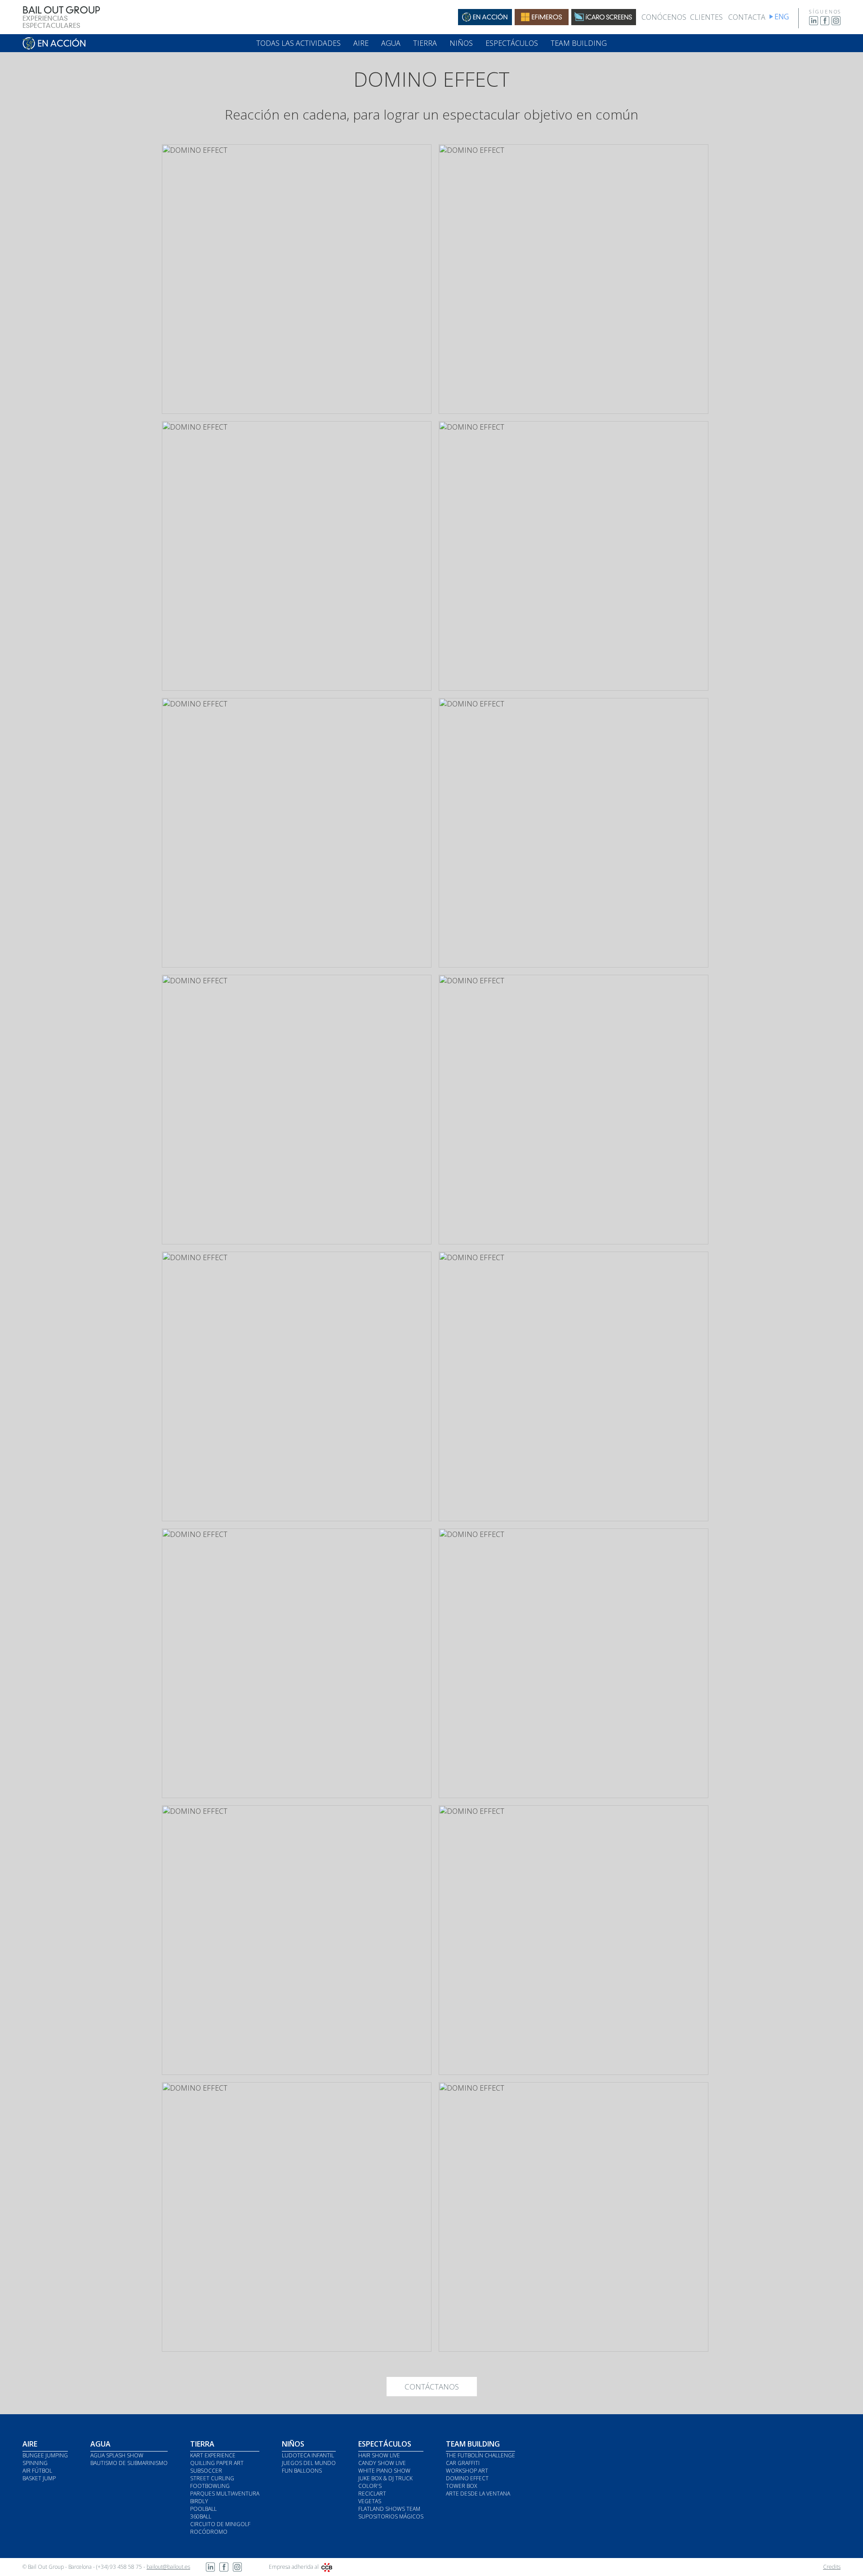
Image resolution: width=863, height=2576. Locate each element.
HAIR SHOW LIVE (379, 2455)
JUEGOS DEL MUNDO (309, 2463)
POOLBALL (203, 2509)
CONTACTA (747, 17)
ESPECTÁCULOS (512, 43)
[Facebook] (825, 23)
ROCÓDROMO (209, 2532)
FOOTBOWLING (210, 2486)
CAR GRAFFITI (463, 2463)
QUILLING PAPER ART (217, 2463)
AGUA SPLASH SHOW (117, 2455)
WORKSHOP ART (467, 2471)
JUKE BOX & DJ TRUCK (385, 2478)
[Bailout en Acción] (485, 22)
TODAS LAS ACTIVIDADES (298, 43)
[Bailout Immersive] (604, 22)
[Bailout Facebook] (224, 2569)
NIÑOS (461, 43)
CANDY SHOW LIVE (382, 2463)
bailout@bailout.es (168, 2567)
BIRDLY (199, 2501)
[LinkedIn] (814, 23)
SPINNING (35, 2463)
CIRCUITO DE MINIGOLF (220, 2524)
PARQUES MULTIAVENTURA (225, 2494)
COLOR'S (370, 2486)
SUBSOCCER (206, 2471)
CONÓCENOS (664, 17)
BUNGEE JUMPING (45, 2455)
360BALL (201, 2516)
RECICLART (372, 2494)
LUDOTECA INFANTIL (308, 2455)
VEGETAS (370, 2501)
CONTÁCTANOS (432, 2387)
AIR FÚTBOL (37, 2471)
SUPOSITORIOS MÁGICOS (391, 2516)
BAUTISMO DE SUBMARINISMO (129, 2463)
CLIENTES (706, 17)
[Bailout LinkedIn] (210, 2569)
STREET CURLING (212, 2478)
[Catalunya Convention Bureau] (327, 2567)
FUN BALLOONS (302, 2471)
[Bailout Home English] (785, 19)
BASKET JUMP (39, 2478)
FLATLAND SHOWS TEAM (389, 2509)
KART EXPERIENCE (213, 2455)
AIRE (361, 43)
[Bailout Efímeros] (542, 22)
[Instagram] (836, 23)
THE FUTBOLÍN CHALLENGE (480, 2455)
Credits (832, 2567)
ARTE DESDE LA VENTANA (478, 2494)
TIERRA (425, 43)
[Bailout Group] (61, 26)
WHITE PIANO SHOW (384, 2471)
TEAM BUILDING (579, 43)
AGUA (391, 43)
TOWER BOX (461, 2486)
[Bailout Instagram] (237, 2569)
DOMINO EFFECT (467, 2478)
